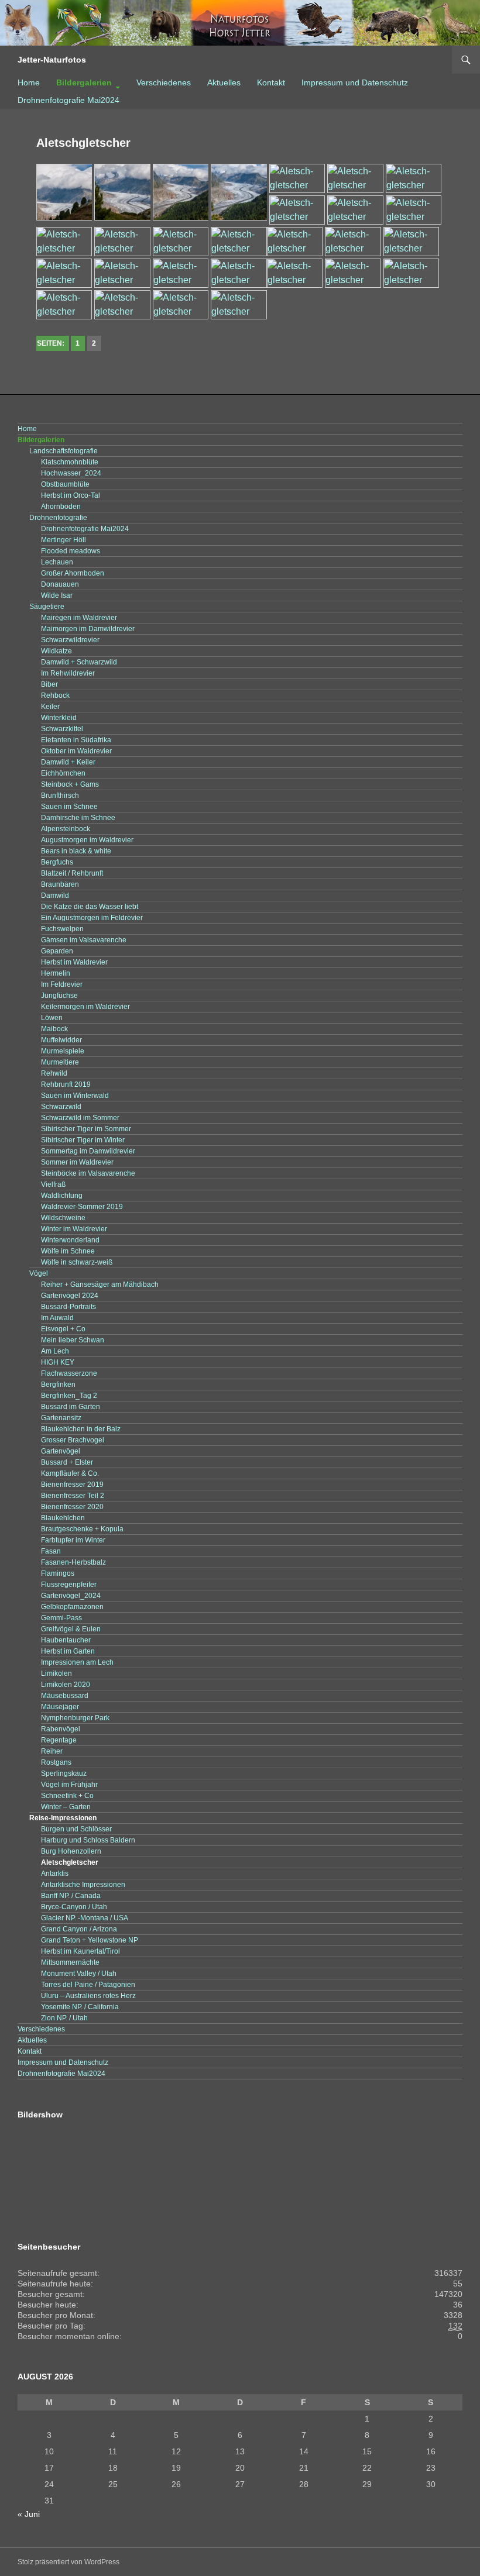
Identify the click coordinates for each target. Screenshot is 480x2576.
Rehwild (54, 1073)
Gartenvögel (61, 1451)
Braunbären (60, 884)
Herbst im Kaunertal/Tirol (80, 1951)
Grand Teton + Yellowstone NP (90, 1940)
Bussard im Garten (71, 1407)
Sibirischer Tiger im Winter (83, 1140)
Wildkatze (56, 651)
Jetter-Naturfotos (52, 60)
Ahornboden (61, 507)
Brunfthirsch (60, 795)
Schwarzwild (61, 1107)
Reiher (52, 1751)
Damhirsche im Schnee (78, 818)
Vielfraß (53, 1184)
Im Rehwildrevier (68, 673)
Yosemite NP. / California (80, 2007)
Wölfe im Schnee (68, 1251)
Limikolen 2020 (66, 1685)
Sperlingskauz (64, 1773)
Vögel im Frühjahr (69, 1785)
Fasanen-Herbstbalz (73, 1562)
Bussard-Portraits (68, 1307)
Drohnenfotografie (58, 518)
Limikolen (56, 1673)
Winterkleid (59, 718)
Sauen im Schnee (69, 807)
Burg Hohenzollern (71, 1851)
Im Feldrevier (62, 984)
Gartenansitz (61, 1418)
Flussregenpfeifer (69, 1585)
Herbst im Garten (68, 1651)
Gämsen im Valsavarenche (84, 940)
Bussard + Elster (67, 1462)
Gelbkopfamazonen (72, 1607)
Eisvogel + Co (63, 1329)
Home (29, 82)
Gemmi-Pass (61, 1618)
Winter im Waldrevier (74, 1229)
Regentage (59, 1740)
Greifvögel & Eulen (71, 1629)
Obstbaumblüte (65, 484)
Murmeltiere (60, 1062)
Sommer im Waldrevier (77, 1162)
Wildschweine (63, 1218)
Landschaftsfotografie (64, 451)
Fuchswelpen (62, 929)
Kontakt (271, 82)
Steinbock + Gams (70, 784)
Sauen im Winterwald (75, 1096)
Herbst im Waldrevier (74, 962)
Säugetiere (47, 607)
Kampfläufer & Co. (70, 1473)
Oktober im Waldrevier (76, 751)
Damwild (55, 896)
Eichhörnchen (63, 773)
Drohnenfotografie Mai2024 (68, 100)
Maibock (54, 1029)
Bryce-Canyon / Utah (74, 1907)
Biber (49, 684)
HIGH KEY (58, 1362)
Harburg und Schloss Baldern (88, 1840)
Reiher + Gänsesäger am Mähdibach (100, 1284)
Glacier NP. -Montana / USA (85, 1918)
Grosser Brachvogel (73, 1440)
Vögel (39, 1273)
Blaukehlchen (63, 1518)
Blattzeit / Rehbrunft (72, 873)
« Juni (29, 2514)
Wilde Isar (57, 595)
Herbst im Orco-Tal (71, 495)
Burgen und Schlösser (76, 1829)
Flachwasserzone (69, 1373)
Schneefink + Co (67, 1796)
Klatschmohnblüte (70, 462)
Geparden (57, 951)
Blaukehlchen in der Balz (81, 1429)
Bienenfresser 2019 (72, 1485)
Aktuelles (224, 82)
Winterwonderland (70, 1240)
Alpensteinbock (66, 829)
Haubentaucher (66, 1640)
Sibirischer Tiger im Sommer (86, 1129)
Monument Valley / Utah (79, 1974)
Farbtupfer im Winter (73, 1540)
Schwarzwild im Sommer (80, 1118)
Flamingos (58, 1573)
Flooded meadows (71, 551)
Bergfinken (58, 1385)
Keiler (50, 707)
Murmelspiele (63, 1051)
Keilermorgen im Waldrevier (85, 1007)
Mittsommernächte (70, 1962)
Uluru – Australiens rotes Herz (88, 1996)
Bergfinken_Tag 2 (69, 1396)
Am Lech (55, 1351)
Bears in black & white (76, 851)
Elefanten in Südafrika (76, 740)
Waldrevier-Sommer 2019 (82, 1207)
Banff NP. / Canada (71, 1896)
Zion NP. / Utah (64, 2018)
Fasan (51, 1551)
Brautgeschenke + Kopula (82, 1529)
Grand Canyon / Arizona (79, 1929)
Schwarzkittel (62, 729)
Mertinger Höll (64, 540)
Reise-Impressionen (63, 1818)
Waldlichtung (62, 1196)
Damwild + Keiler (68, 762)
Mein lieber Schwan (73, 1340)
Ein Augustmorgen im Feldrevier (92, 918)
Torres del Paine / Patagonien (88, 1985)
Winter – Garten (66, 1807)
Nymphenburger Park (75, 1718)
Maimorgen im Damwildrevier (88, 629)
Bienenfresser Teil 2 (73, 1496)
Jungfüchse (59, 996)
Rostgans (56, 1762)
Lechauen (57, 562)
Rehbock (55, 695)
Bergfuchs (57, 862)
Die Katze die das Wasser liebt (90, 907)
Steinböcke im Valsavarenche (88, 1173)
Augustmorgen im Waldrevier (87, 840)
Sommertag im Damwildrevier (88, 1151)
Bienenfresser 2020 (72, 1507)
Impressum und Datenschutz (355, 82)
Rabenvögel (61, 1729)
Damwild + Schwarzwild (79, 662)
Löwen (52, 1018)
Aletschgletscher (70, 1862)
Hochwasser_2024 (71, 473)
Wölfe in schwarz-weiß (77, 1262)
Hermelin (56, 973)
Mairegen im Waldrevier (79, 618)
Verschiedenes (164, 82)
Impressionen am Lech (77, 1662)
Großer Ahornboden (73, 573)
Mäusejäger (60, 1707)
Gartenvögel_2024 (71, 1596)
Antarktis (55, 1874)
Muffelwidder (61, 1040)
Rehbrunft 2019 (66, 1084)
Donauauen (60, 584)
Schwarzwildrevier (70, 640)
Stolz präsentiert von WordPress (68, 2562)
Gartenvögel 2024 (70, 1296)
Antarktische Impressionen (83, 1885)
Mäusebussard (65, 1696)
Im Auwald (57, 1318)
